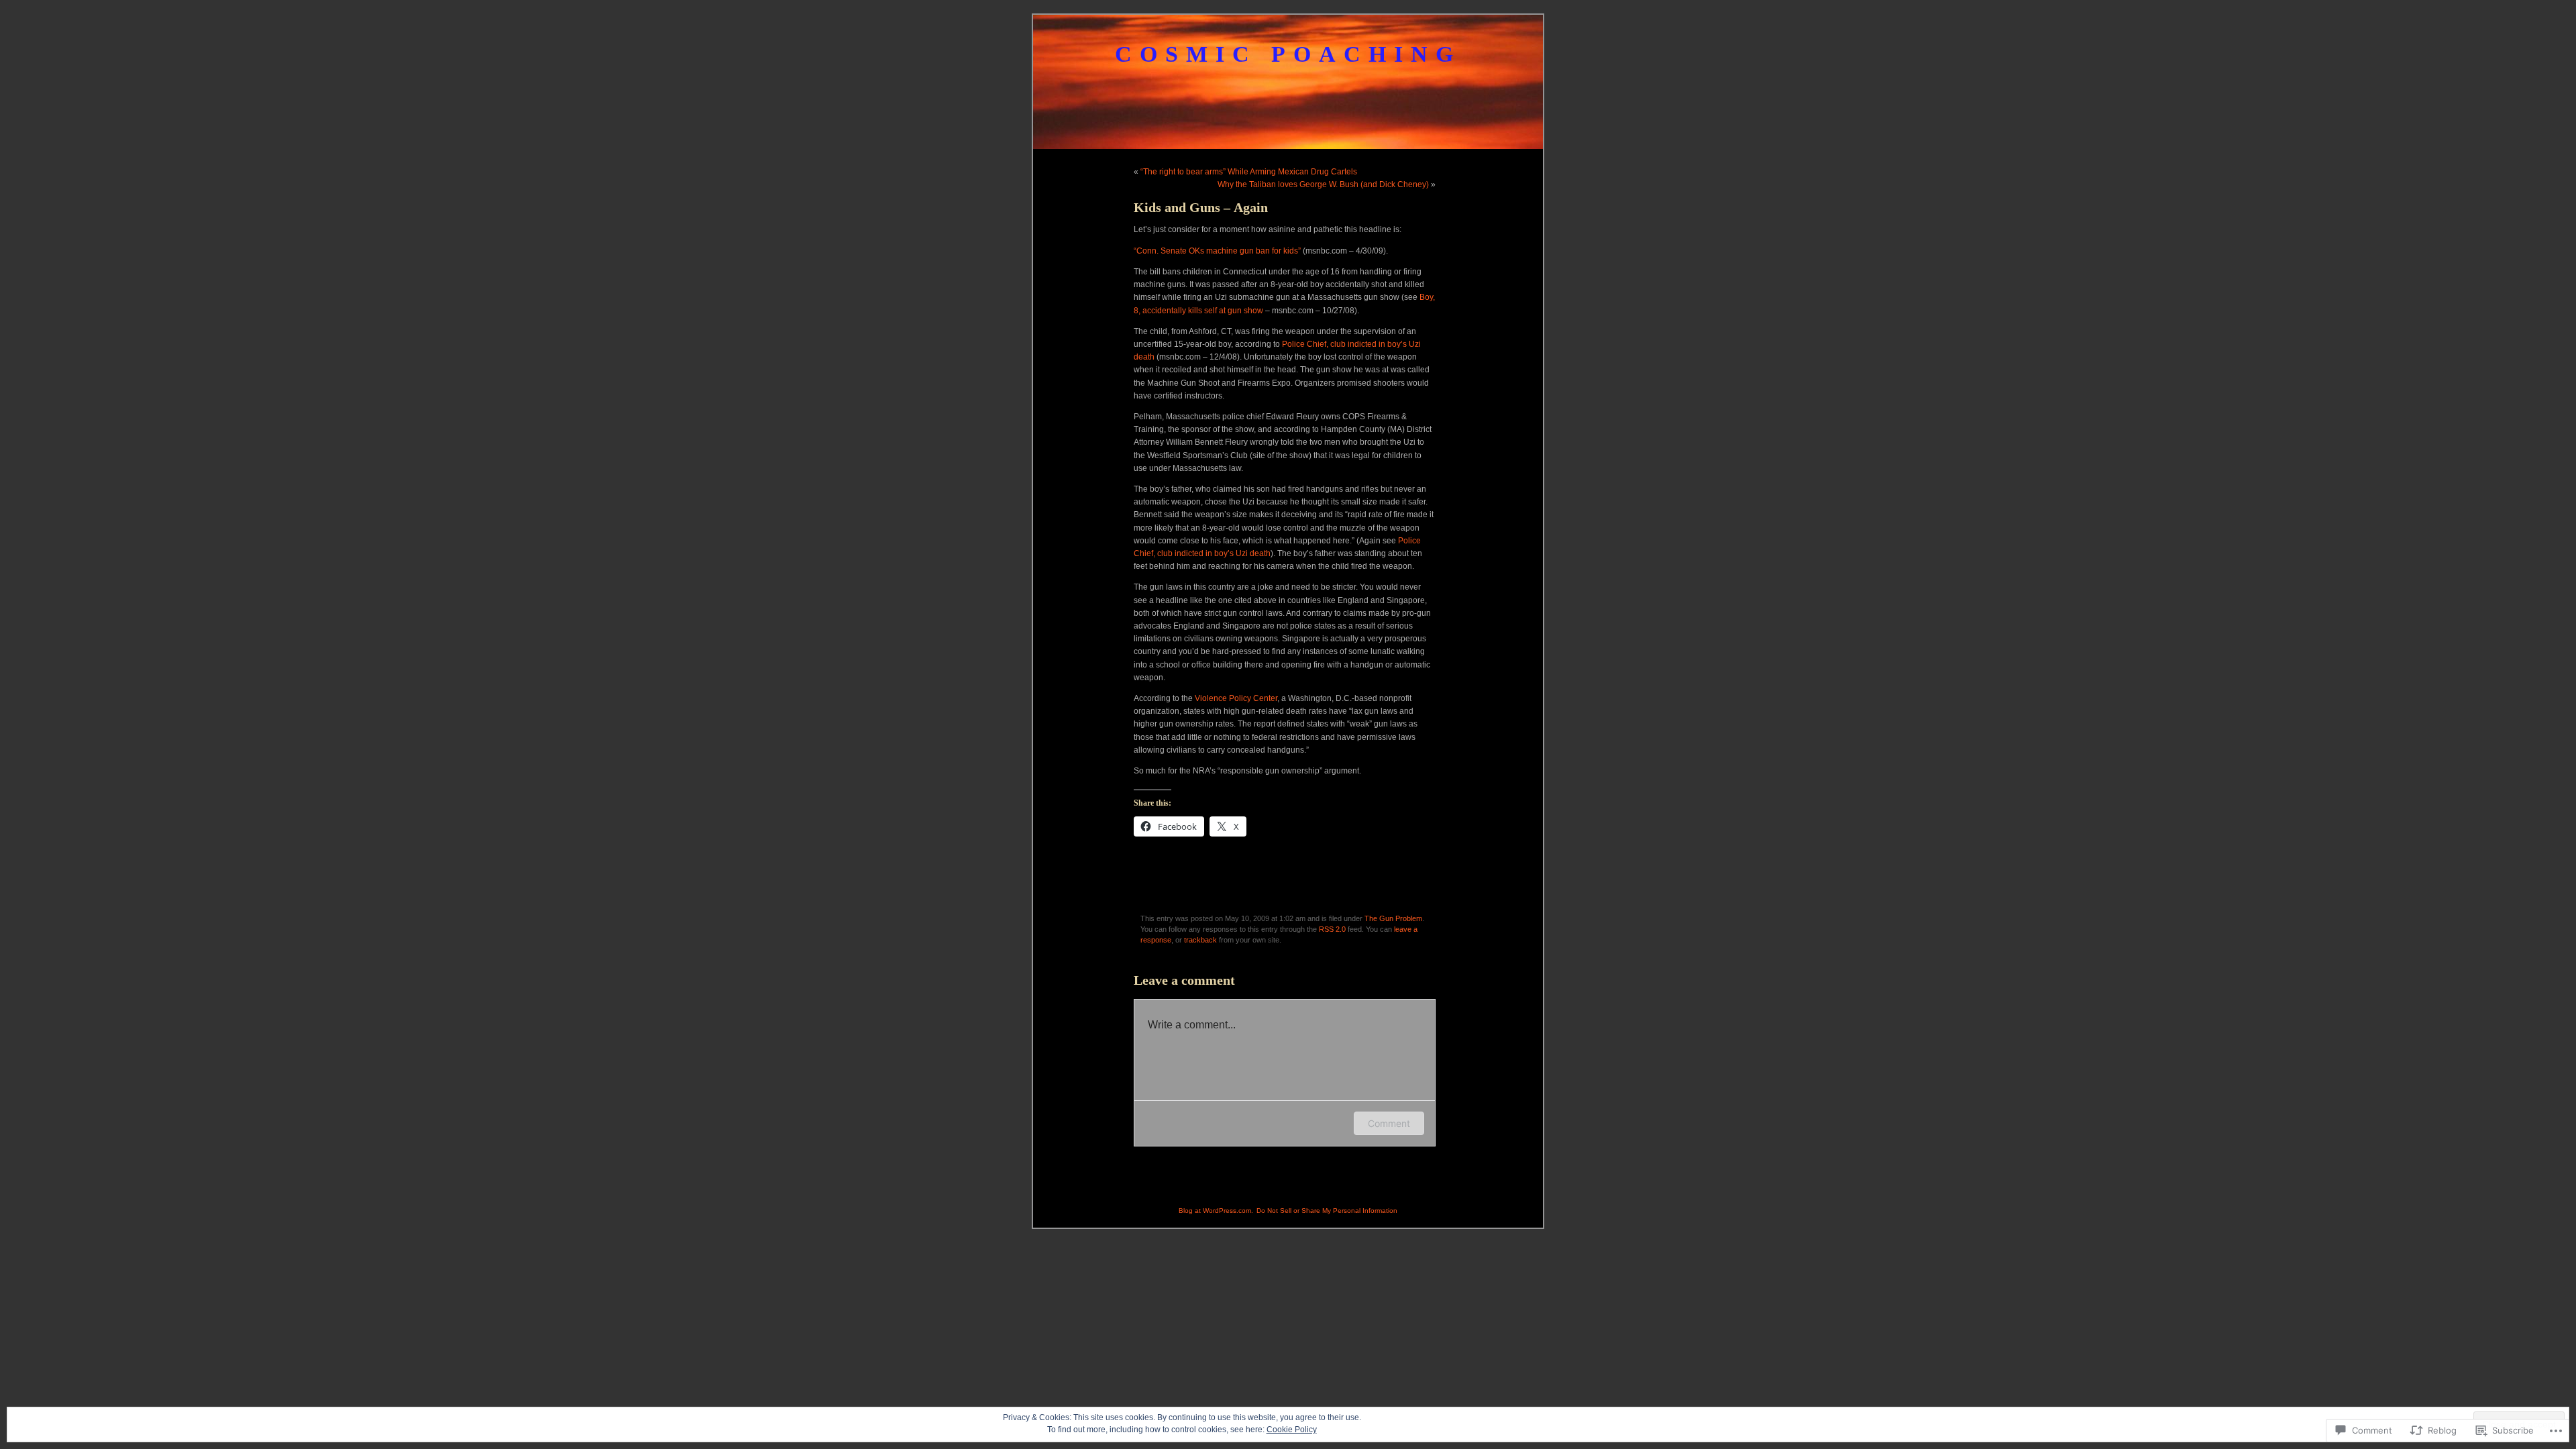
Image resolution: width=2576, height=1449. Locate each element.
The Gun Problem (1393, 918)
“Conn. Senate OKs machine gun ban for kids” (1217, 251)
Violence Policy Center (1236, 698)
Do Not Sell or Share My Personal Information (1327, 1211)
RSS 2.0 (1332, 929)
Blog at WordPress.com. (1216, 1211)
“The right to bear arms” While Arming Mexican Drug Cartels (1249, 172)
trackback (1200, 940)
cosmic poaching (1288, 54)
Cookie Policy (1292, 1430)
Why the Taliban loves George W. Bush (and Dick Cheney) (1323, 184)
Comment (1389, 1123)
